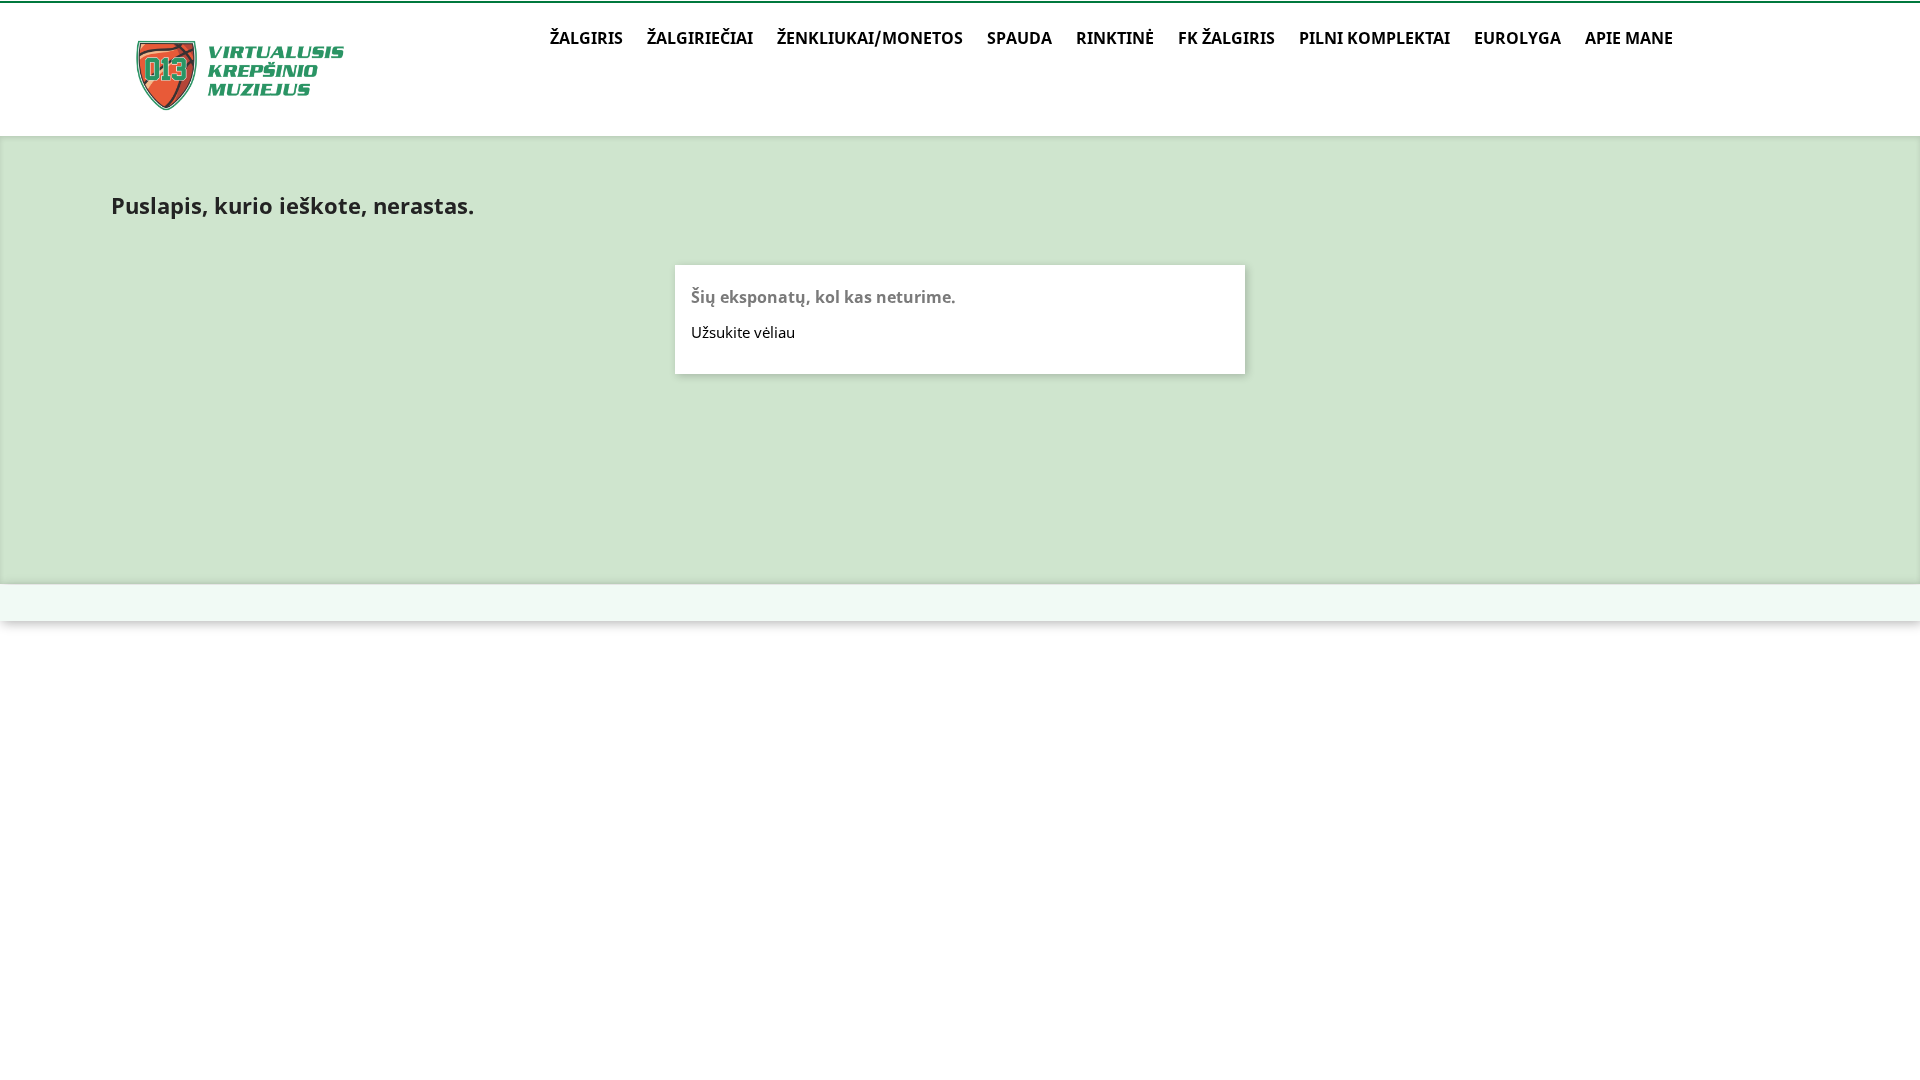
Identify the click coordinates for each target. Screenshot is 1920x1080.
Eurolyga (1517, 38)
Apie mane (1629, 38)
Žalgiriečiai (700, 38)
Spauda (1019, 38)
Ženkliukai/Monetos (870, 38)
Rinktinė (1115, 38)
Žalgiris (586, 38)
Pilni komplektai (1374, 38)
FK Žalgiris (1226, 38)
